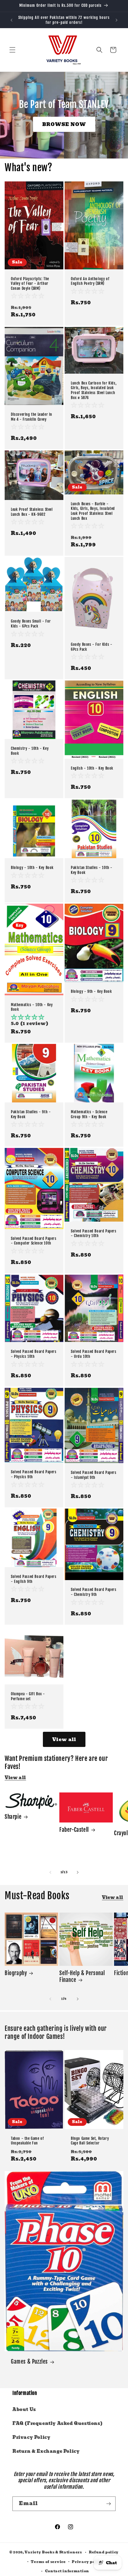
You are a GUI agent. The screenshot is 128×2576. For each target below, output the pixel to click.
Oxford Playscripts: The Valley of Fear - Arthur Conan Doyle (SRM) (30, 283)
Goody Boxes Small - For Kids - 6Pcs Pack (31, 624)
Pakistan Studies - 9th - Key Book (31, 1114)
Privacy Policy (31, 2437)
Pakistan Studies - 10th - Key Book (92, 870)
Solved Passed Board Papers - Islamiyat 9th (94, 1475)
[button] (12, 50)
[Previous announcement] (11, 20)
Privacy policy (87, 2562)
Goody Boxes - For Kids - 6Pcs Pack (91, 647)
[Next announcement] (117, 20)
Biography (16, 1973)
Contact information (67, 2571)
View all (64, 1740)
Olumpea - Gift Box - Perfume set (28, 1696)
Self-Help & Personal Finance (82, 1977)
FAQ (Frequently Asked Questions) (57, 2423)
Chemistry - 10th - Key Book (30, 751)
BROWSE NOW (64, 124)
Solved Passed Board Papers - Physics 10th (34, 1354)
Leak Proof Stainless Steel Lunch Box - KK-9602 (32, 512)
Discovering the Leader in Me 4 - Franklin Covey (32, 417)
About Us (24, 2409)
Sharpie (13, 1817)
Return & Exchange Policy (46, 2451)
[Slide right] (78, 1872)
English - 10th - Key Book (92, 768)
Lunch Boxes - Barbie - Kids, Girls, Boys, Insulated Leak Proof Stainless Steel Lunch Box (93, 511)
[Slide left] (50, 1872)
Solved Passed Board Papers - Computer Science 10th (34, 1241)
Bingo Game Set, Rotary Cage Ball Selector (90, 2141)
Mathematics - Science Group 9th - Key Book (89, 1114)
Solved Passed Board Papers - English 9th (34, 1579)
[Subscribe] (108, 2504)
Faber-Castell (74, 1830)
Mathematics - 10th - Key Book (32, 1007)
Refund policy (104, 2552)
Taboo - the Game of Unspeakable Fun (27, 2141)
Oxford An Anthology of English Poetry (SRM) (90, 281)
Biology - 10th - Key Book (32, 868)
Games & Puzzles (29, 2362)
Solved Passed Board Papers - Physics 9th (34, 1474)
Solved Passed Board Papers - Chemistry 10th (94, 1234)
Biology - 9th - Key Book (91, 991)
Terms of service (48, 2562)
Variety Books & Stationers (53, 2552)
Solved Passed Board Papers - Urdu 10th (94, 1354)
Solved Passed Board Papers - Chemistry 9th (94, 1592)
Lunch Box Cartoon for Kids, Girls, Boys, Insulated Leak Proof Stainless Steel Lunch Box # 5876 (94, 390)
